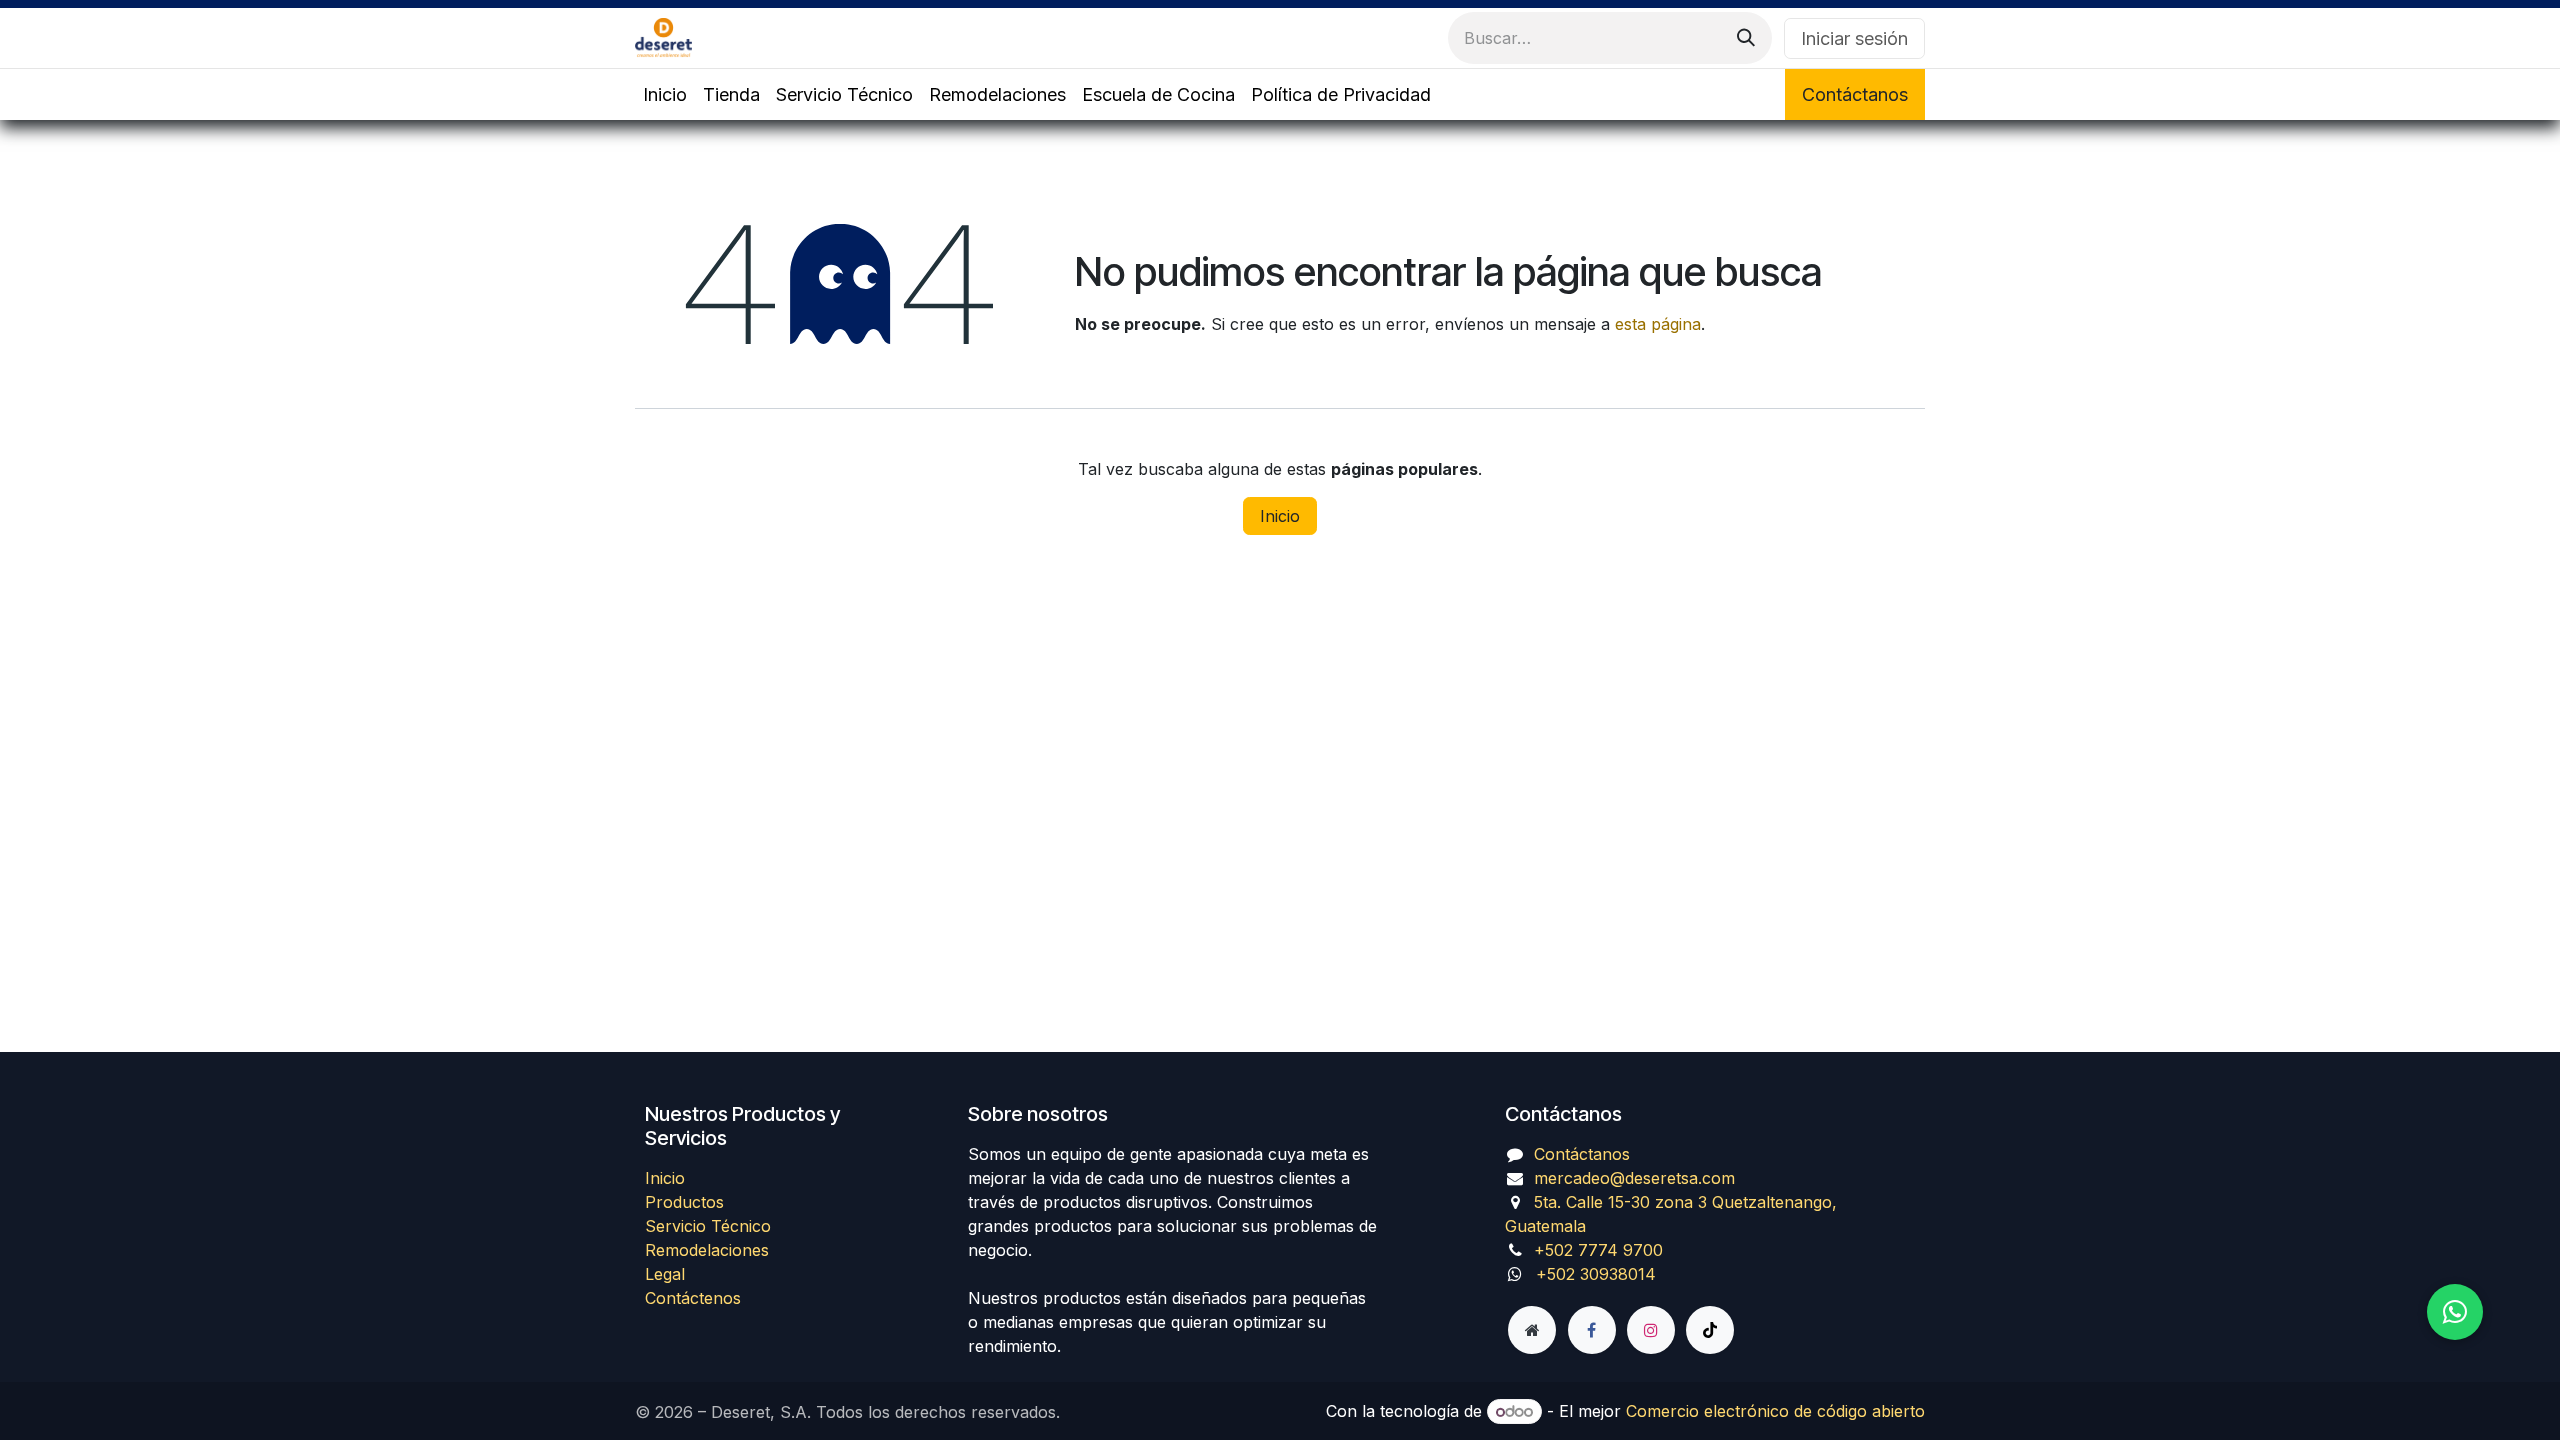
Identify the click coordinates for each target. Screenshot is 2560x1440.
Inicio (1280, 516)
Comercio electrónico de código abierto (1775, 1411)
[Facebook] (1592, 1330)
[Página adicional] (1532, 1330)
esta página (1658, 324)
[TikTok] (1710, 1330)
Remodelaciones (707, 1250)
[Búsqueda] (1746, 38)
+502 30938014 (1596, 1274)
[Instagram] (1651, 1330)
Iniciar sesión (1854, 38)
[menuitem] (665, 94)
